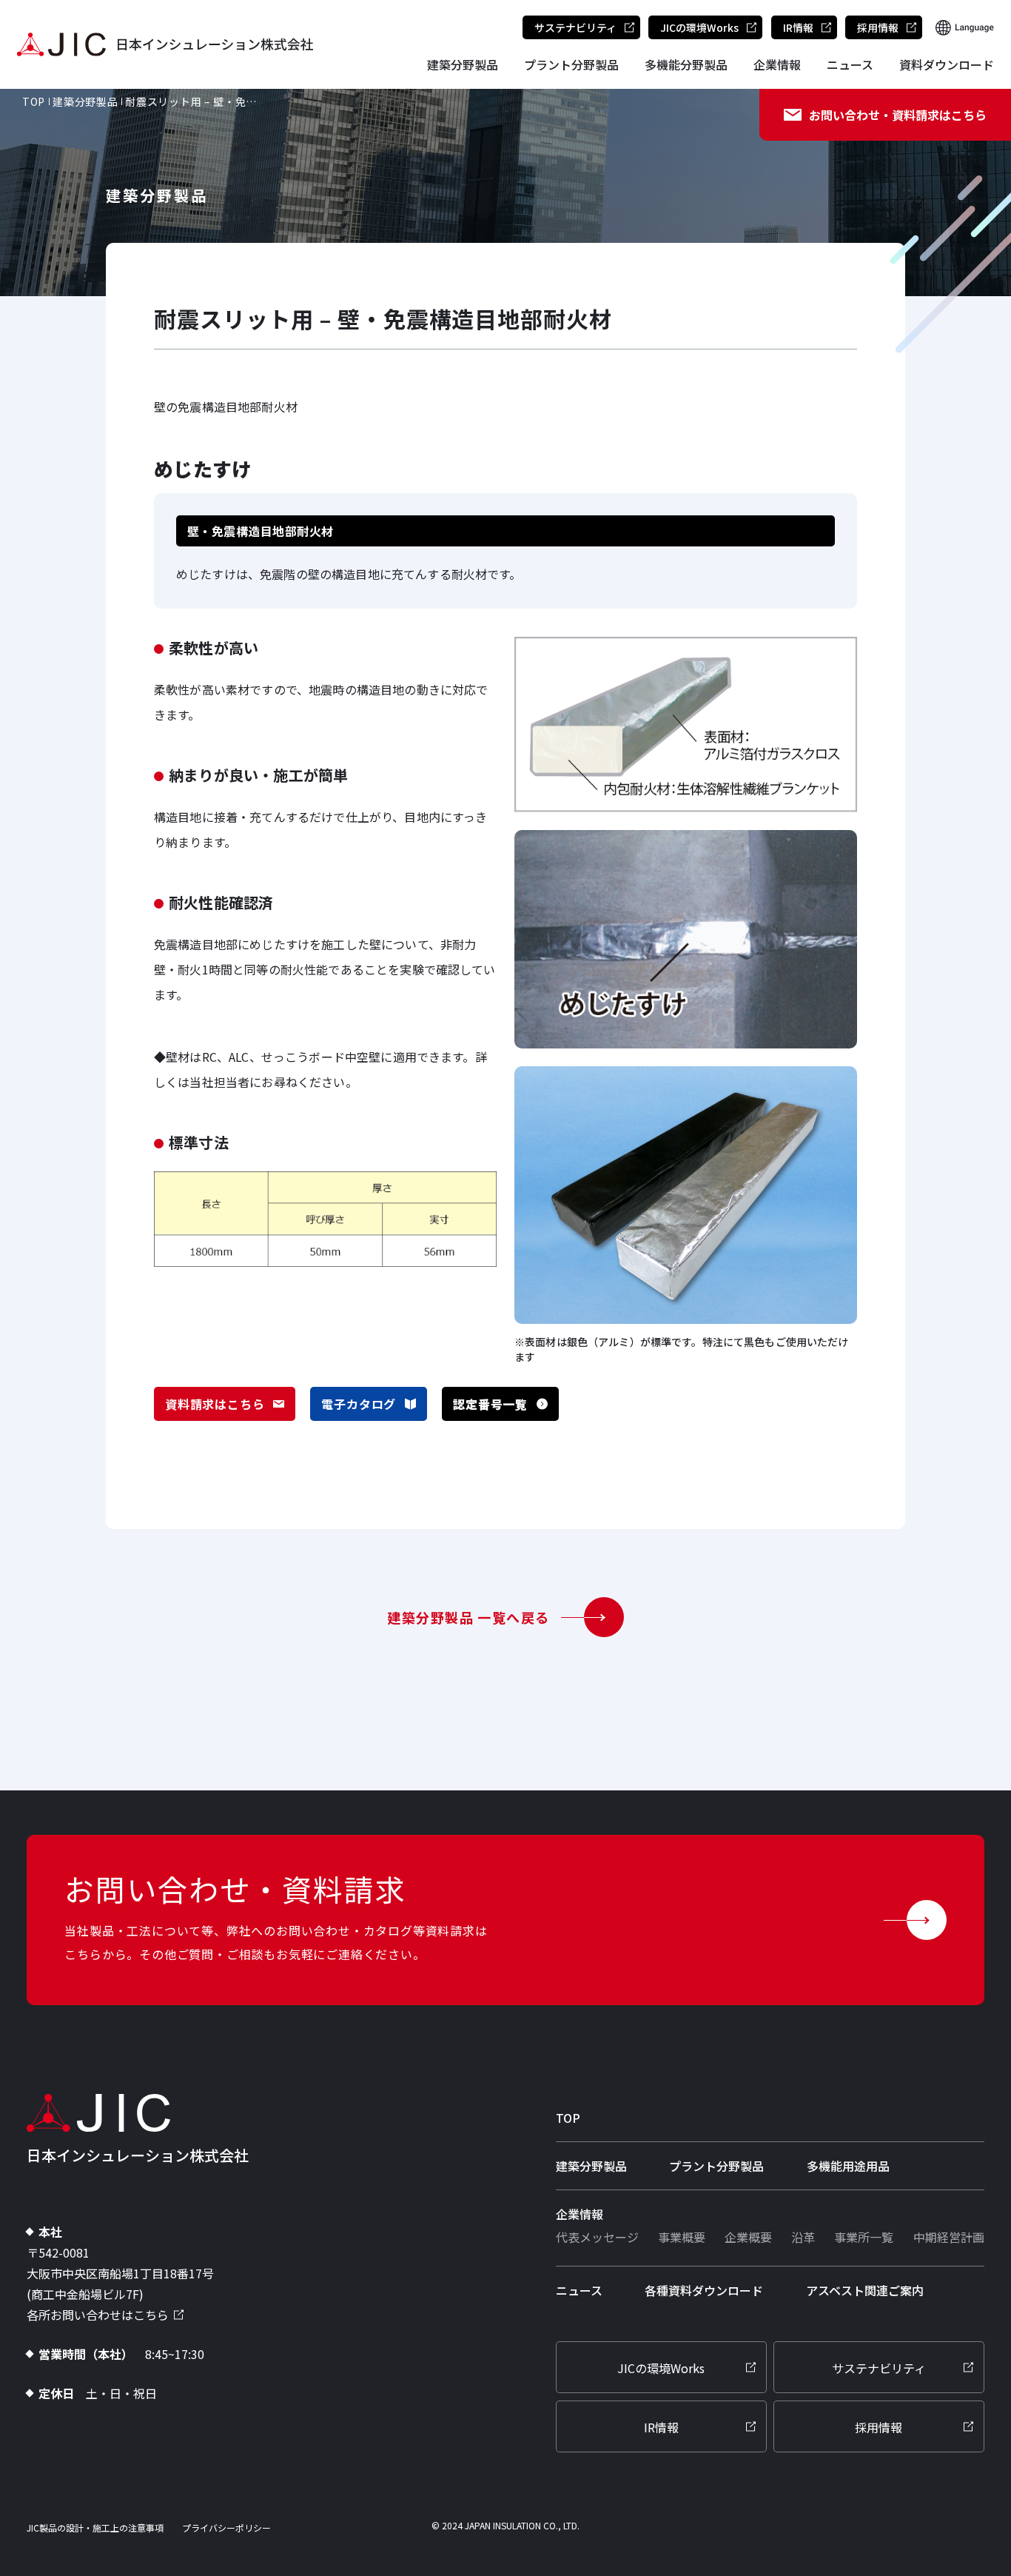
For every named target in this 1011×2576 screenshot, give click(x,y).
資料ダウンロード (947, 64)
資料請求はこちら (215, 1404)
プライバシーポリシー (226, 2528)
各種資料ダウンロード (704, 2290)
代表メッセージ (597, 2237)
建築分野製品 (463, 64)
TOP (34, 101)
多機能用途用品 (848, 2166)
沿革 (803, 2237)
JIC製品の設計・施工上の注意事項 (95, 2528)
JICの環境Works (699, 27)
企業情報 (777, 64)
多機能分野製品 (686, 64)
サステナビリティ (575, 27)
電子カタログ (359, 1404)
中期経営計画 (949, 2237)
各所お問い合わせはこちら (98, 2315)
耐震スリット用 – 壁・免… (191, 101)
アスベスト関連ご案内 (865, 2290)
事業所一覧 (864, 2237)
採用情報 (878, 27)
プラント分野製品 (571, 64)
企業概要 (748, 2237)
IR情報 (798, 27)
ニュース (850, 64)
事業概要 (682, 2237)
